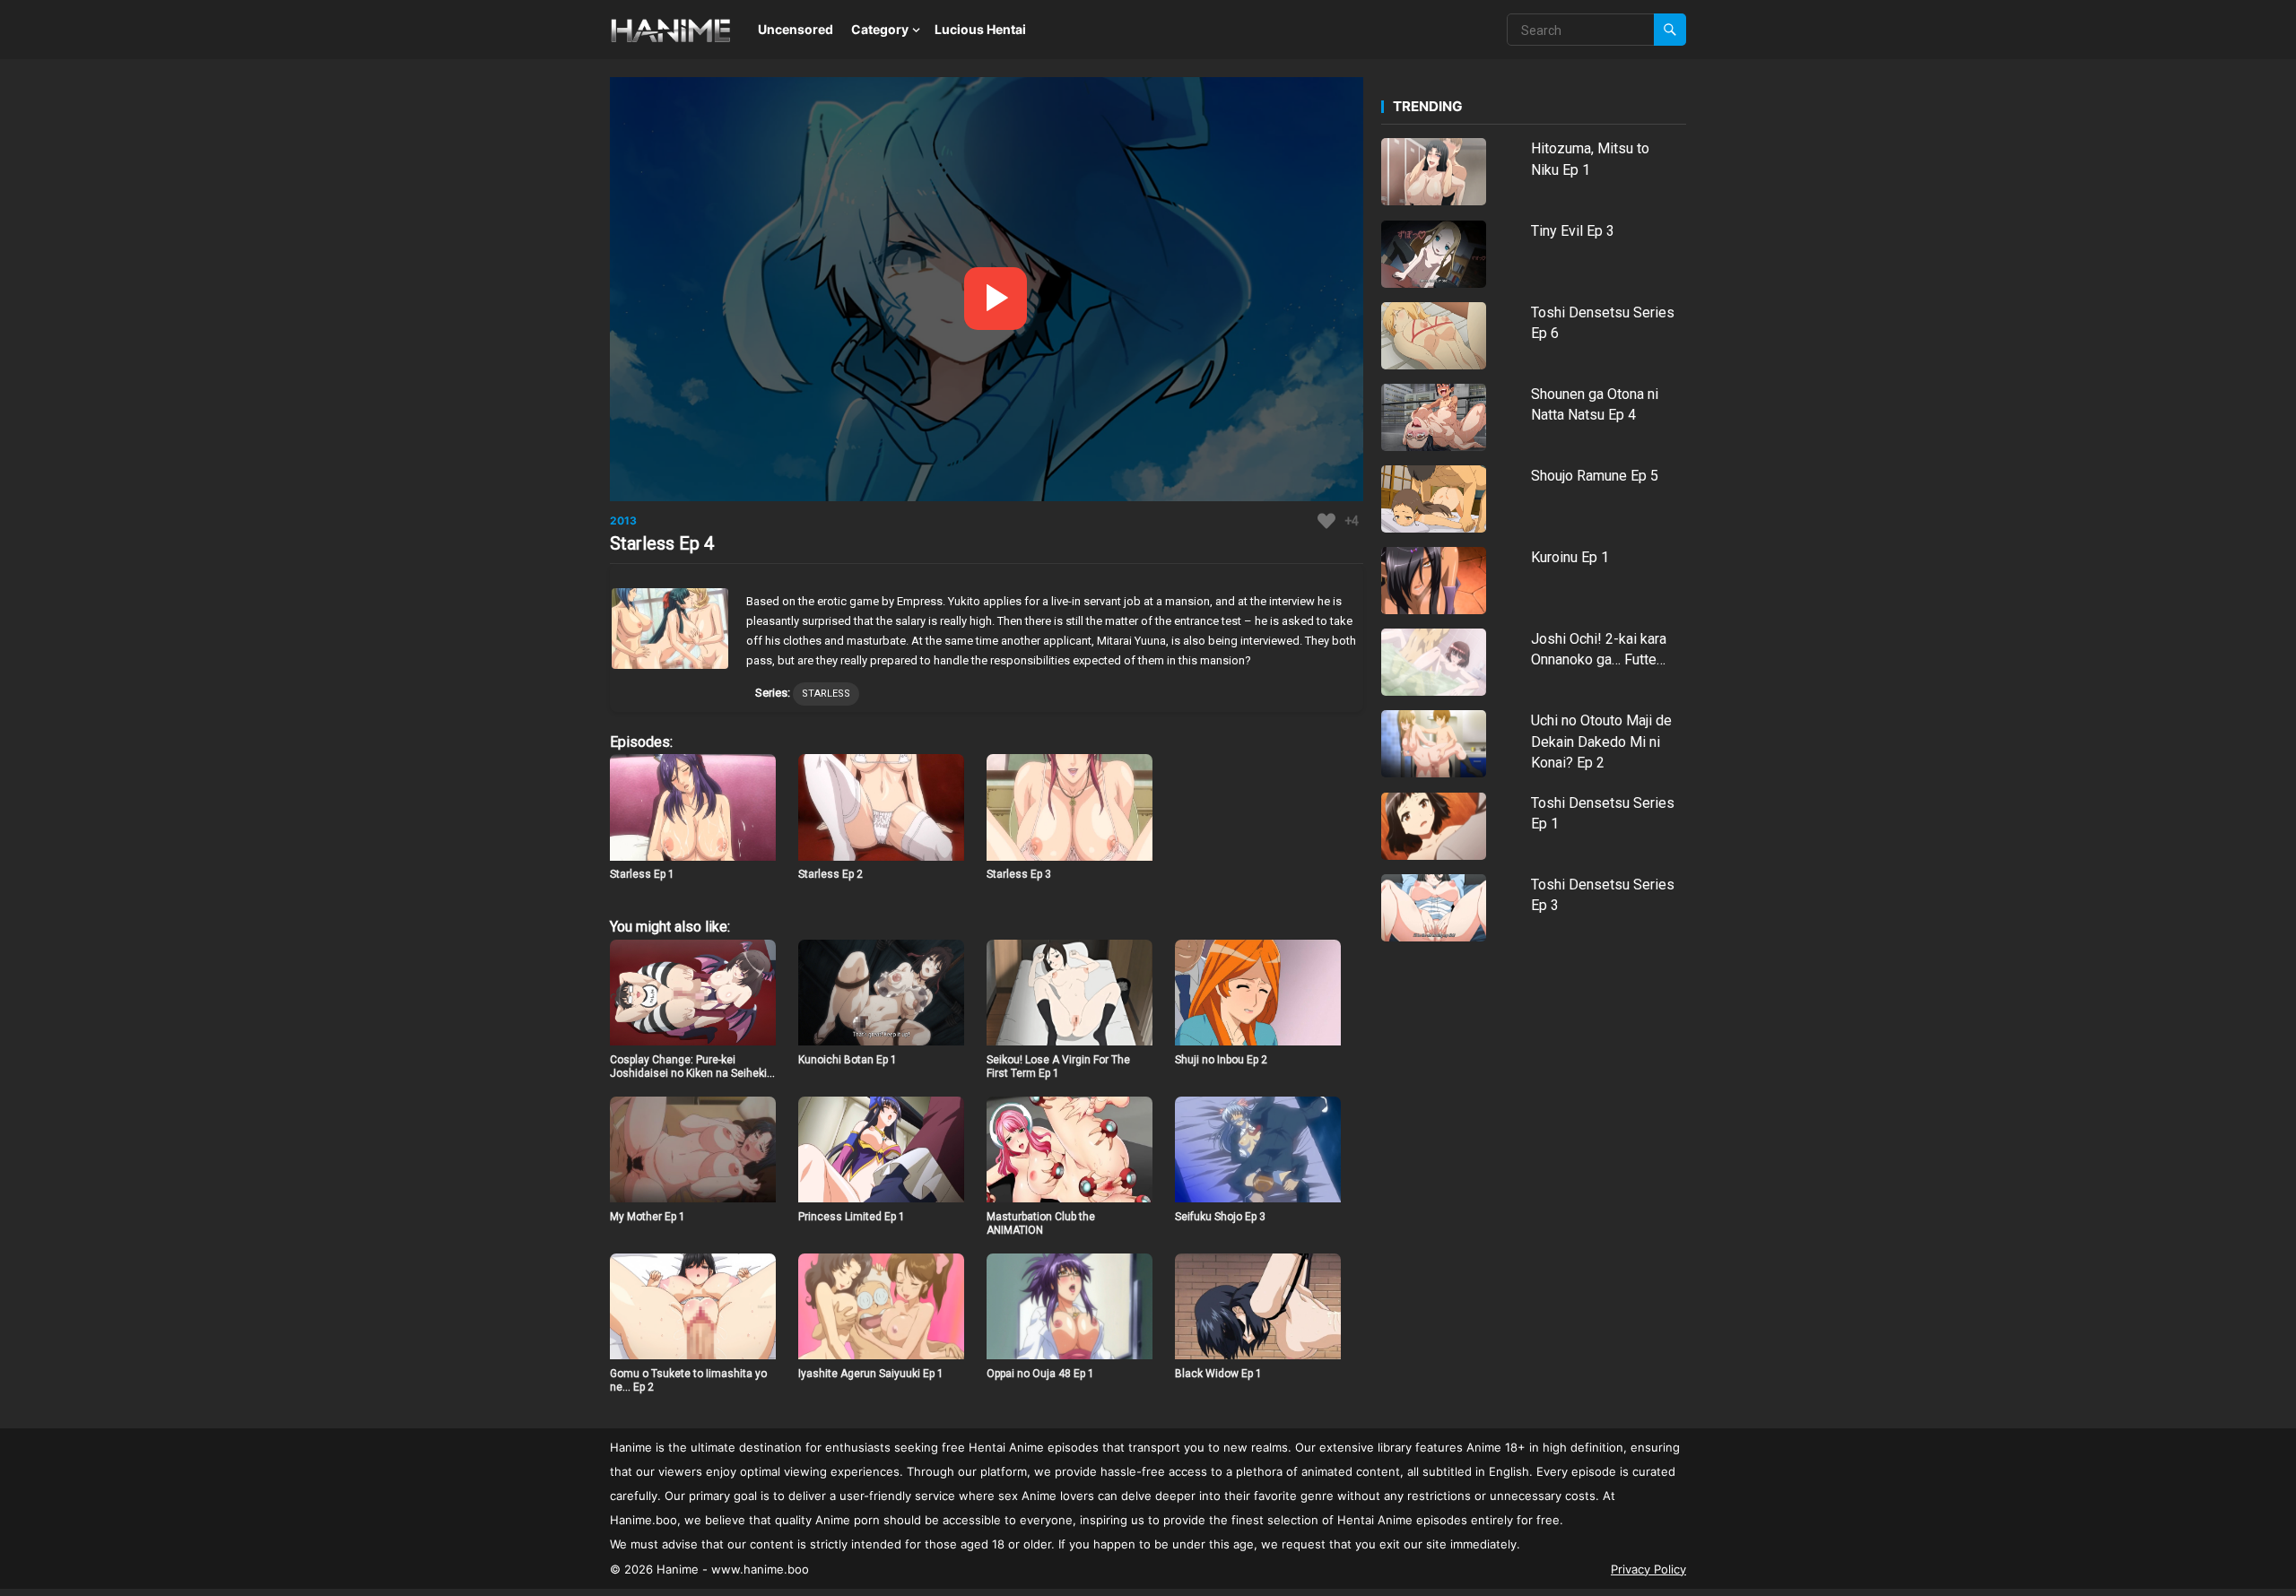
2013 (623, 520)
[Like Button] (1326, 521)
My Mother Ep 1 (648, 1217)
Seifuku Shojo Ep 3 (1220, 1217)
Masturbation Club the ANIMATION (1041, 1224)
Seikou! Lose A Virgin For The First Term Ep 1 (1058, 1067)
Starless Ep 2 (831, 874)
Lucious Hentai (980, 29)
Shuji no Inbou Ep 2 (1221, 1060)
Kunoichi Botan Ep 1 (848, 1060)
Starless (826, 694)
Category (880, 29)
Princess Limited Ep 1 (852, 1217)
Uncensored (796, 29)
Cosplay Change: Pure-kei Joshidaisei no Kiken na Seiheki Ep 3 (688, 1074)
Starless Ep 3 (1019, 874)
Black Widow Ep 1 (1218, 1374)
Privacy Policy (1648, 1569)
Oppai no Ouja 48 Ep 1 (1040, 1374)
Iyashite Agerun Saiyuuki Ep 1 (871, 1374)
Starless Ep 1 (642, 874)
